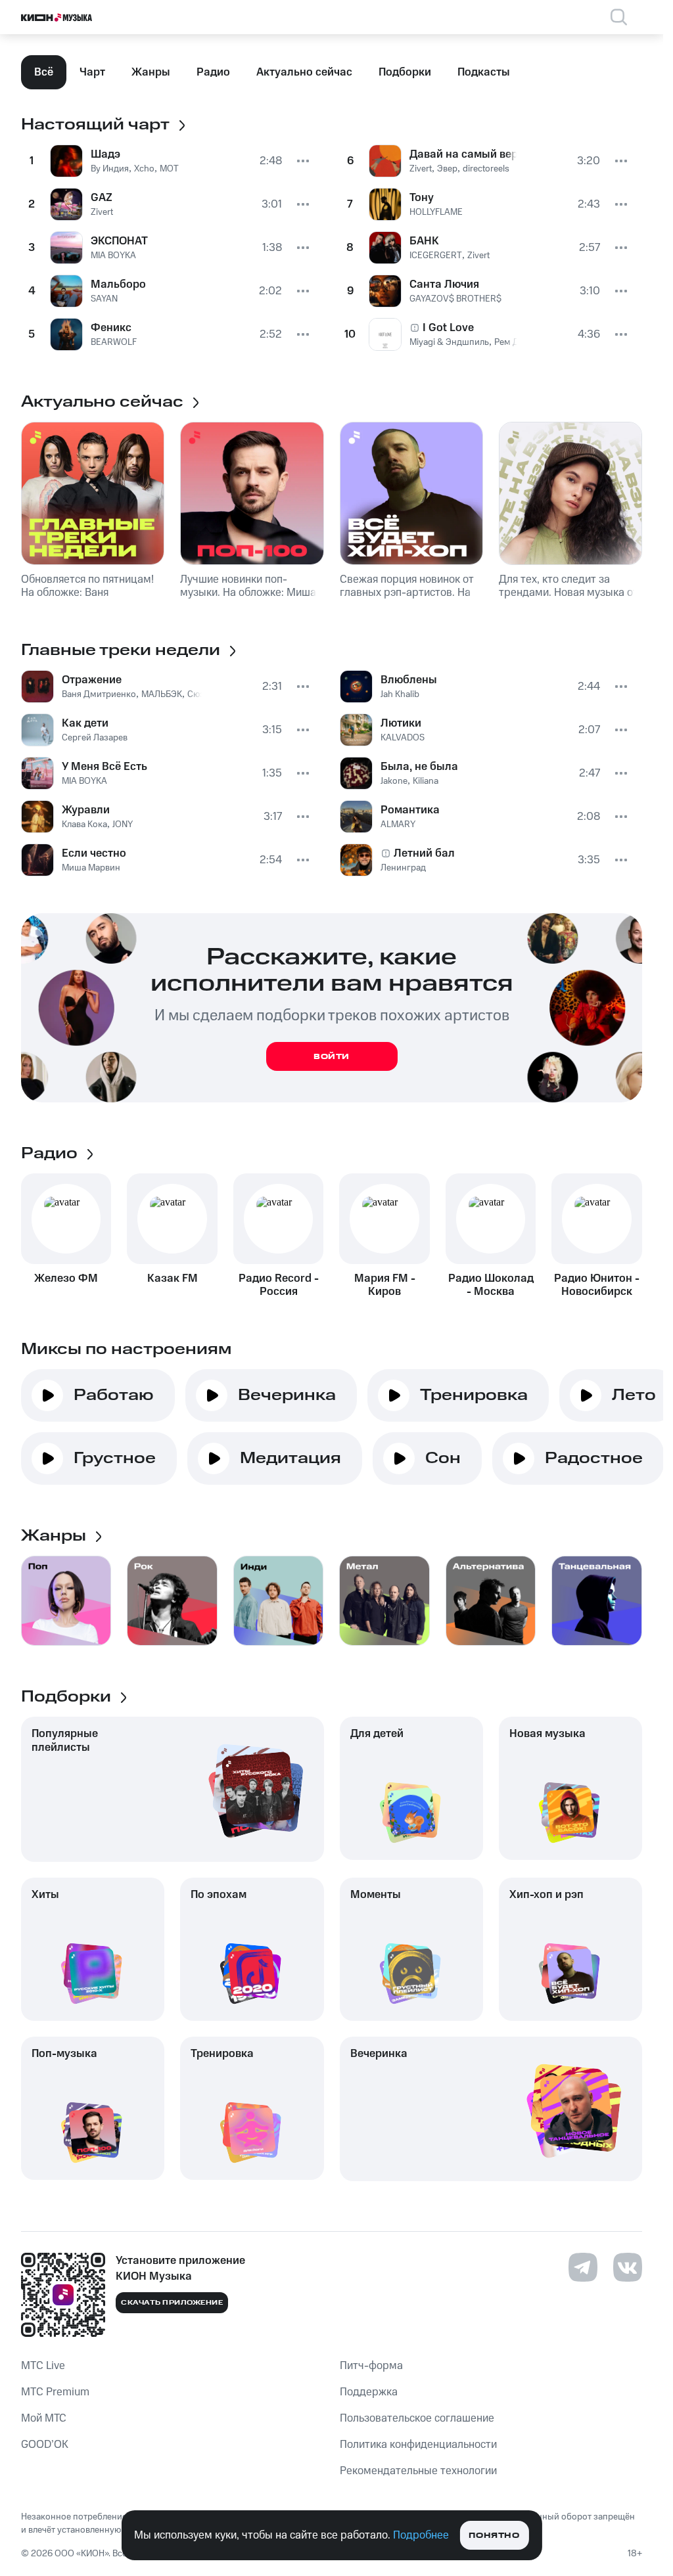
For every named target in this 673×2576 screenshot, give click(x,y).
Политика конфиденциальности (418, 2445)
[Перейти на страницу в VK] (628, 2267)
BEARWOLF (114, 342)
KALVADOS (403, 738)
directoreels (486, 169)
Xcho (144, 169)
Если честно (94, 853)
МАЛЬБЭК (162, 694)
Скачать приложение (172, 2303)
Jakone (394, 781)
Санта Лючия (444, 284)
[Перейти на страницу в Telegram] (583, 2267)
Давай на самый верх (463, 154)
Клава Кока (84, 825)
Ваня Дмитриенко (99, 694)
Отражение (92, 680)
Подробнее (421, 2535)
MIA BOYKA (113, 256)
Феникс (111, 328)
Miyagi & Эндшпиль (449, 342)
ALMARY (398, 825)
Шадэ (105, 154)
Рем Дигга (516, 342)
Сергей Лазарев (95, 738)
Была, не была (419, 767)
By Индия (110, 169)
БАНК (424, 241)
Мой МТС (44, 2418)
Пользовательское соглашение (417, 2418)
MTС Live (43, 2366)
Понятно (494, 2536)
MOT (169, 169)
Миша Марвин (91, 868)
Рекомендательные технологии (418, 2471)
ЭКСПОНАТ (119, 241)
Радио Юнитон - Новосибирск (597, 1285)
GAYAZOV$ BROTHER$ (455, 299)
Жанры (151, 72)
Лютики (401, 723)
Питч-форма (371, 2366)
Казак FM (173, 1278)
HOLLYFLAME (436, 212)
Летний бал (424, 853)
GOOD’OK (45, 2445)
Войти (332, 1057)
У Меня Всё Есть (104, 767)
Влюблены (409, 680)
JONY (123, 825)
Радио (213, 72)
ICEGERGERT (436, 256)
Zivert (102, 212)
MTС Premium (55, 2392)
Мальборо (118, 284)
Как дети (85, 723)
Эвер (447, 169)
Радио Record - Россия (279, 1285)
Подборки (405, 72)
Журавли (86, 810)
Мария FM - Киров (385, 1285)
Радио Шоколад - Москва (491, 1285)
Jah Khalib (400, 694)
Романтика (410, 810)
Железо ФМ (66, 1278)
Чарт (92, 72)
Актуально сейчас (304, 72)
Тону (422, 198)
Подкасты (484, 72)
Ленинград (403, 868)
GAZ (102, 198)
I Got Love (448, 328)
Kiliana (426, 781)
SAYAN (104, 299)
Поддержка (369, 2392)
